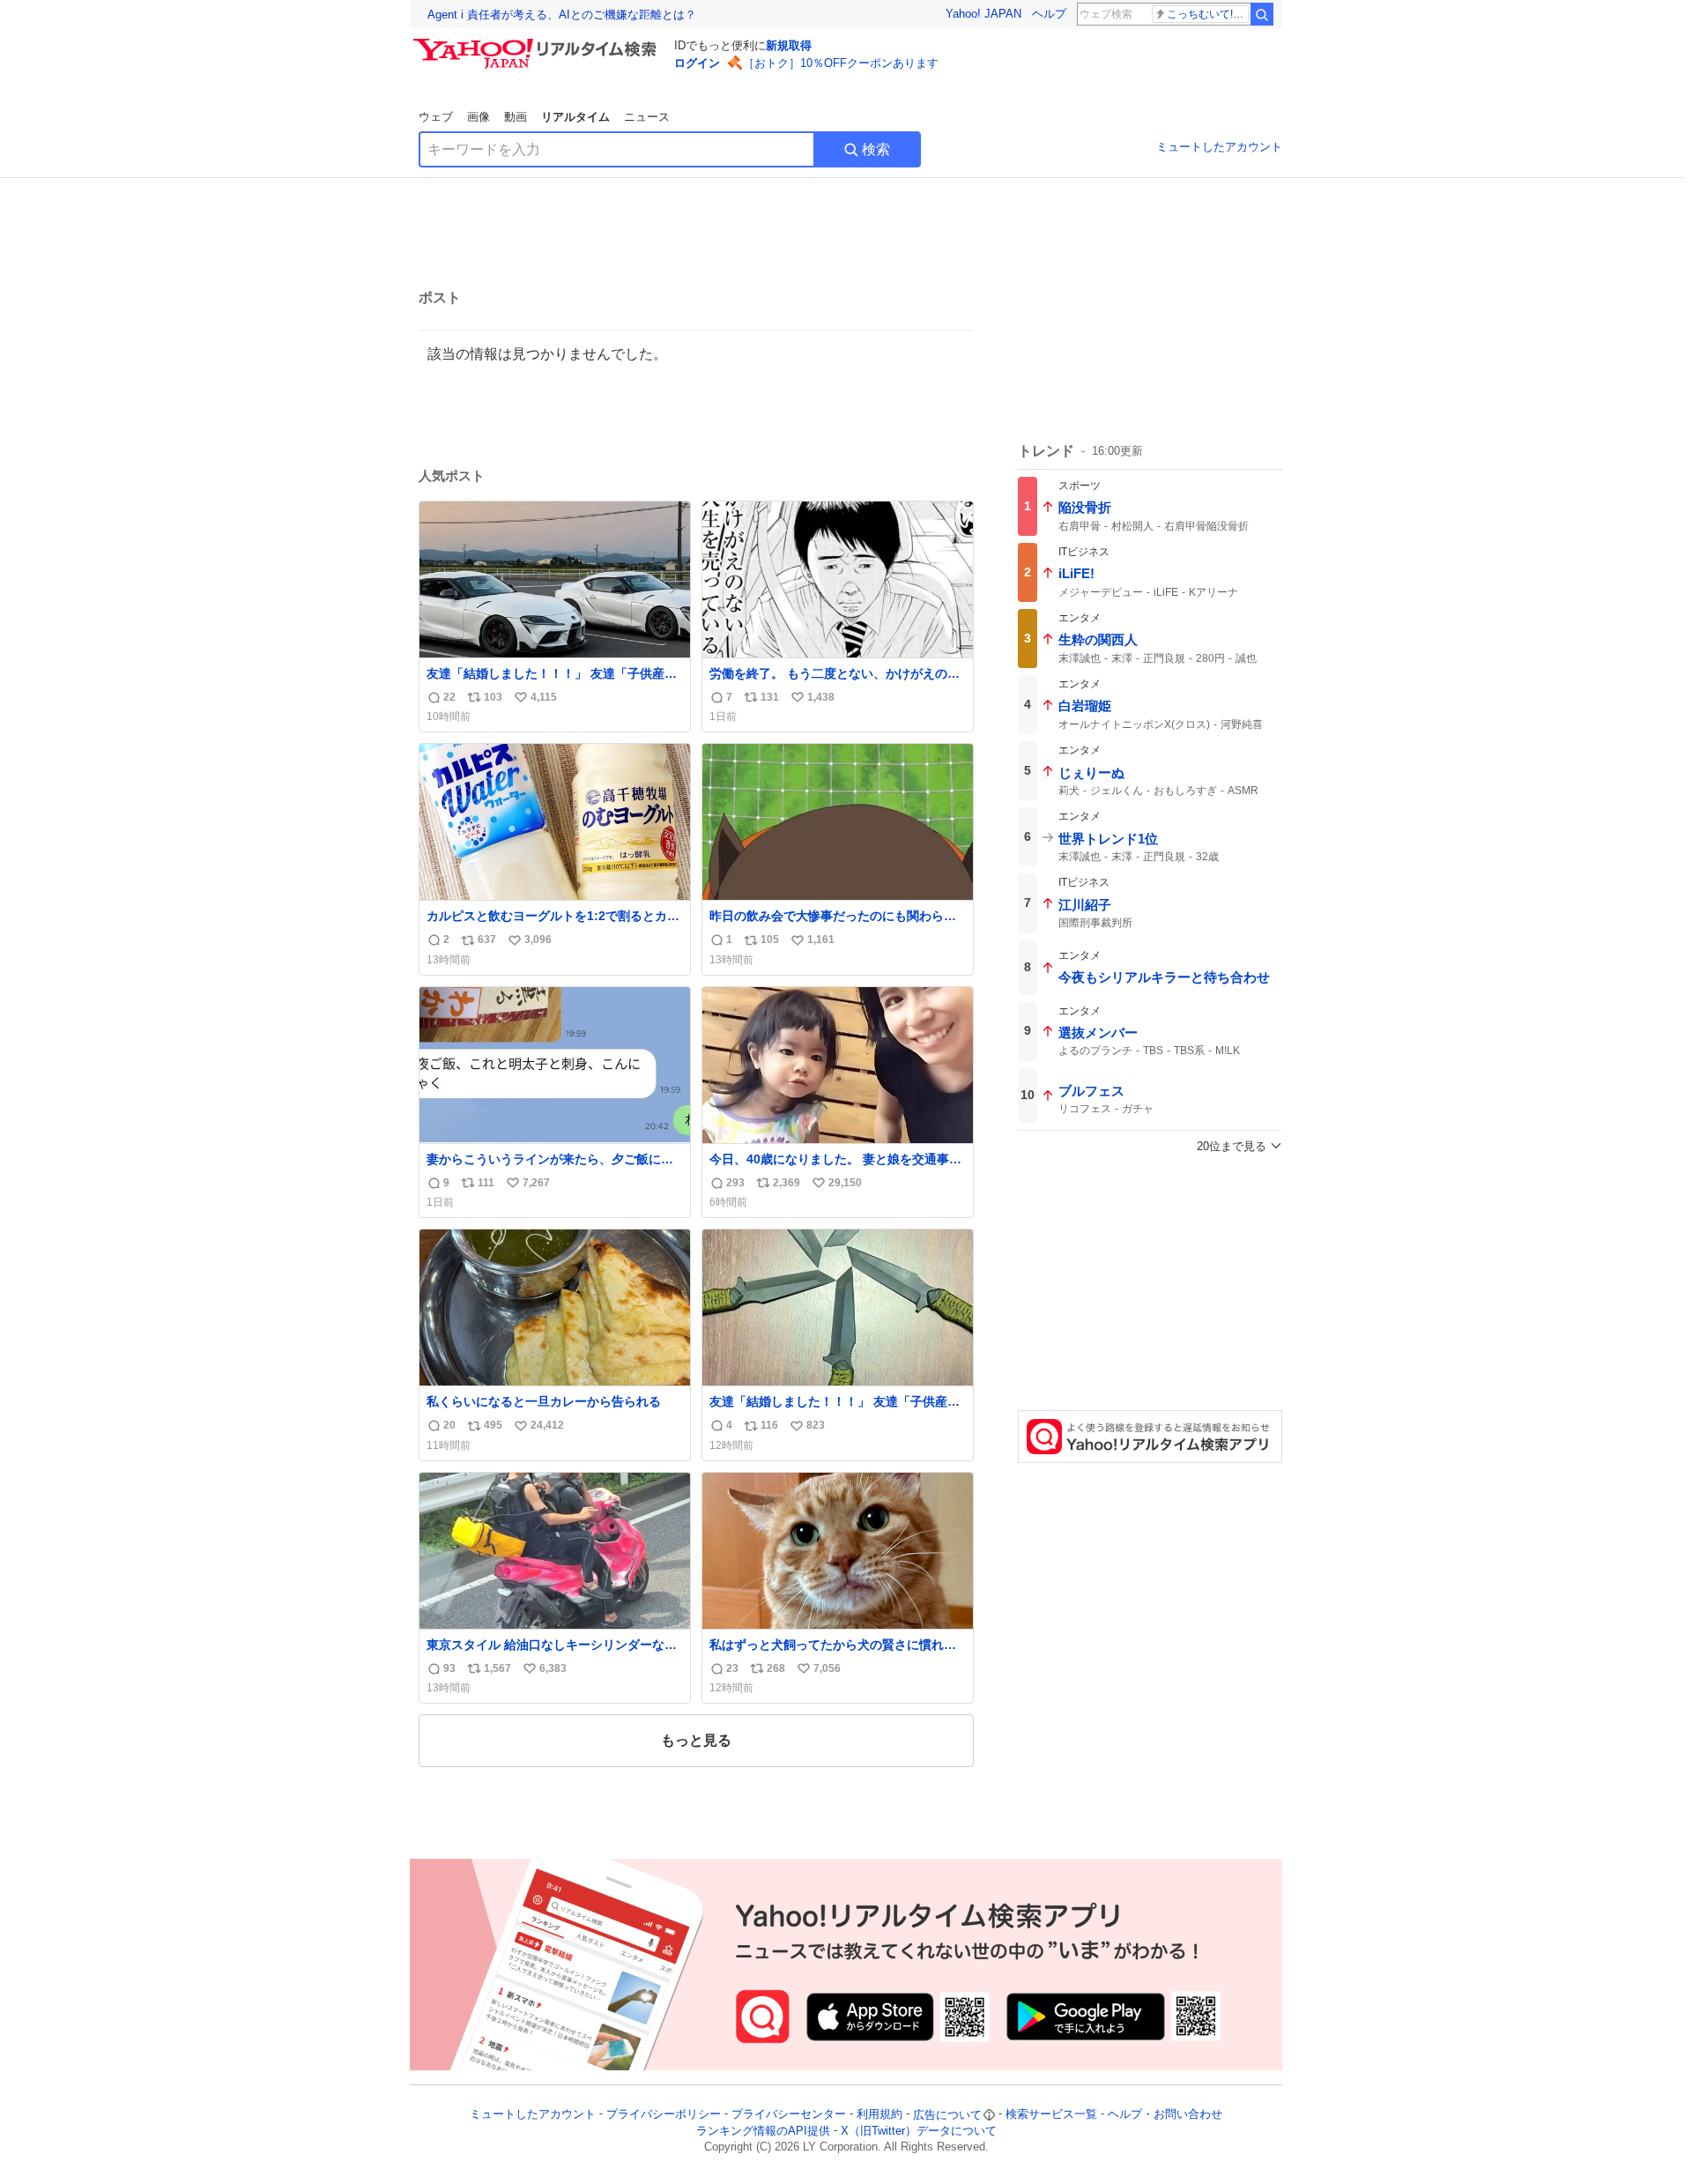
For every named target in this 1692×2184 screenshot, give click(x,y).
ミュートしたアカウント (1219, 147)
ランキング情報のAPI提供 (763, 2131)
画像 (479, 117)
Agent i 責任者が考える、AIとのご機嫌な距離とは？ (562, 15)
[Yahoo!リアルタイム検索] (538, 43)
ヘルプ (1049, 14)
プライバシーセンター (789, 2115)
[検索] (1262, 14)
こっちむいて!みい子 (1208, 14)
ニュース (647, 117)
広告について (947, 2115)
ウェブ (436, 117)
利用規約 (879, 2115)
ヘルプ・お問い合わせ (1165, 2115)
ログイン (697, 63)
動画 (516, 117)
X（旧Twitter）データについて (919, 2131)
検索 (876, 149)
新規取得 (789, 45)
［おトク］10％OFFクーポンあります (841, 63)
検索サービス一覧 (1051, 2115)
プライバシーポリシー (664, 2115)
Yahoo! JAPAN (983, 14)
